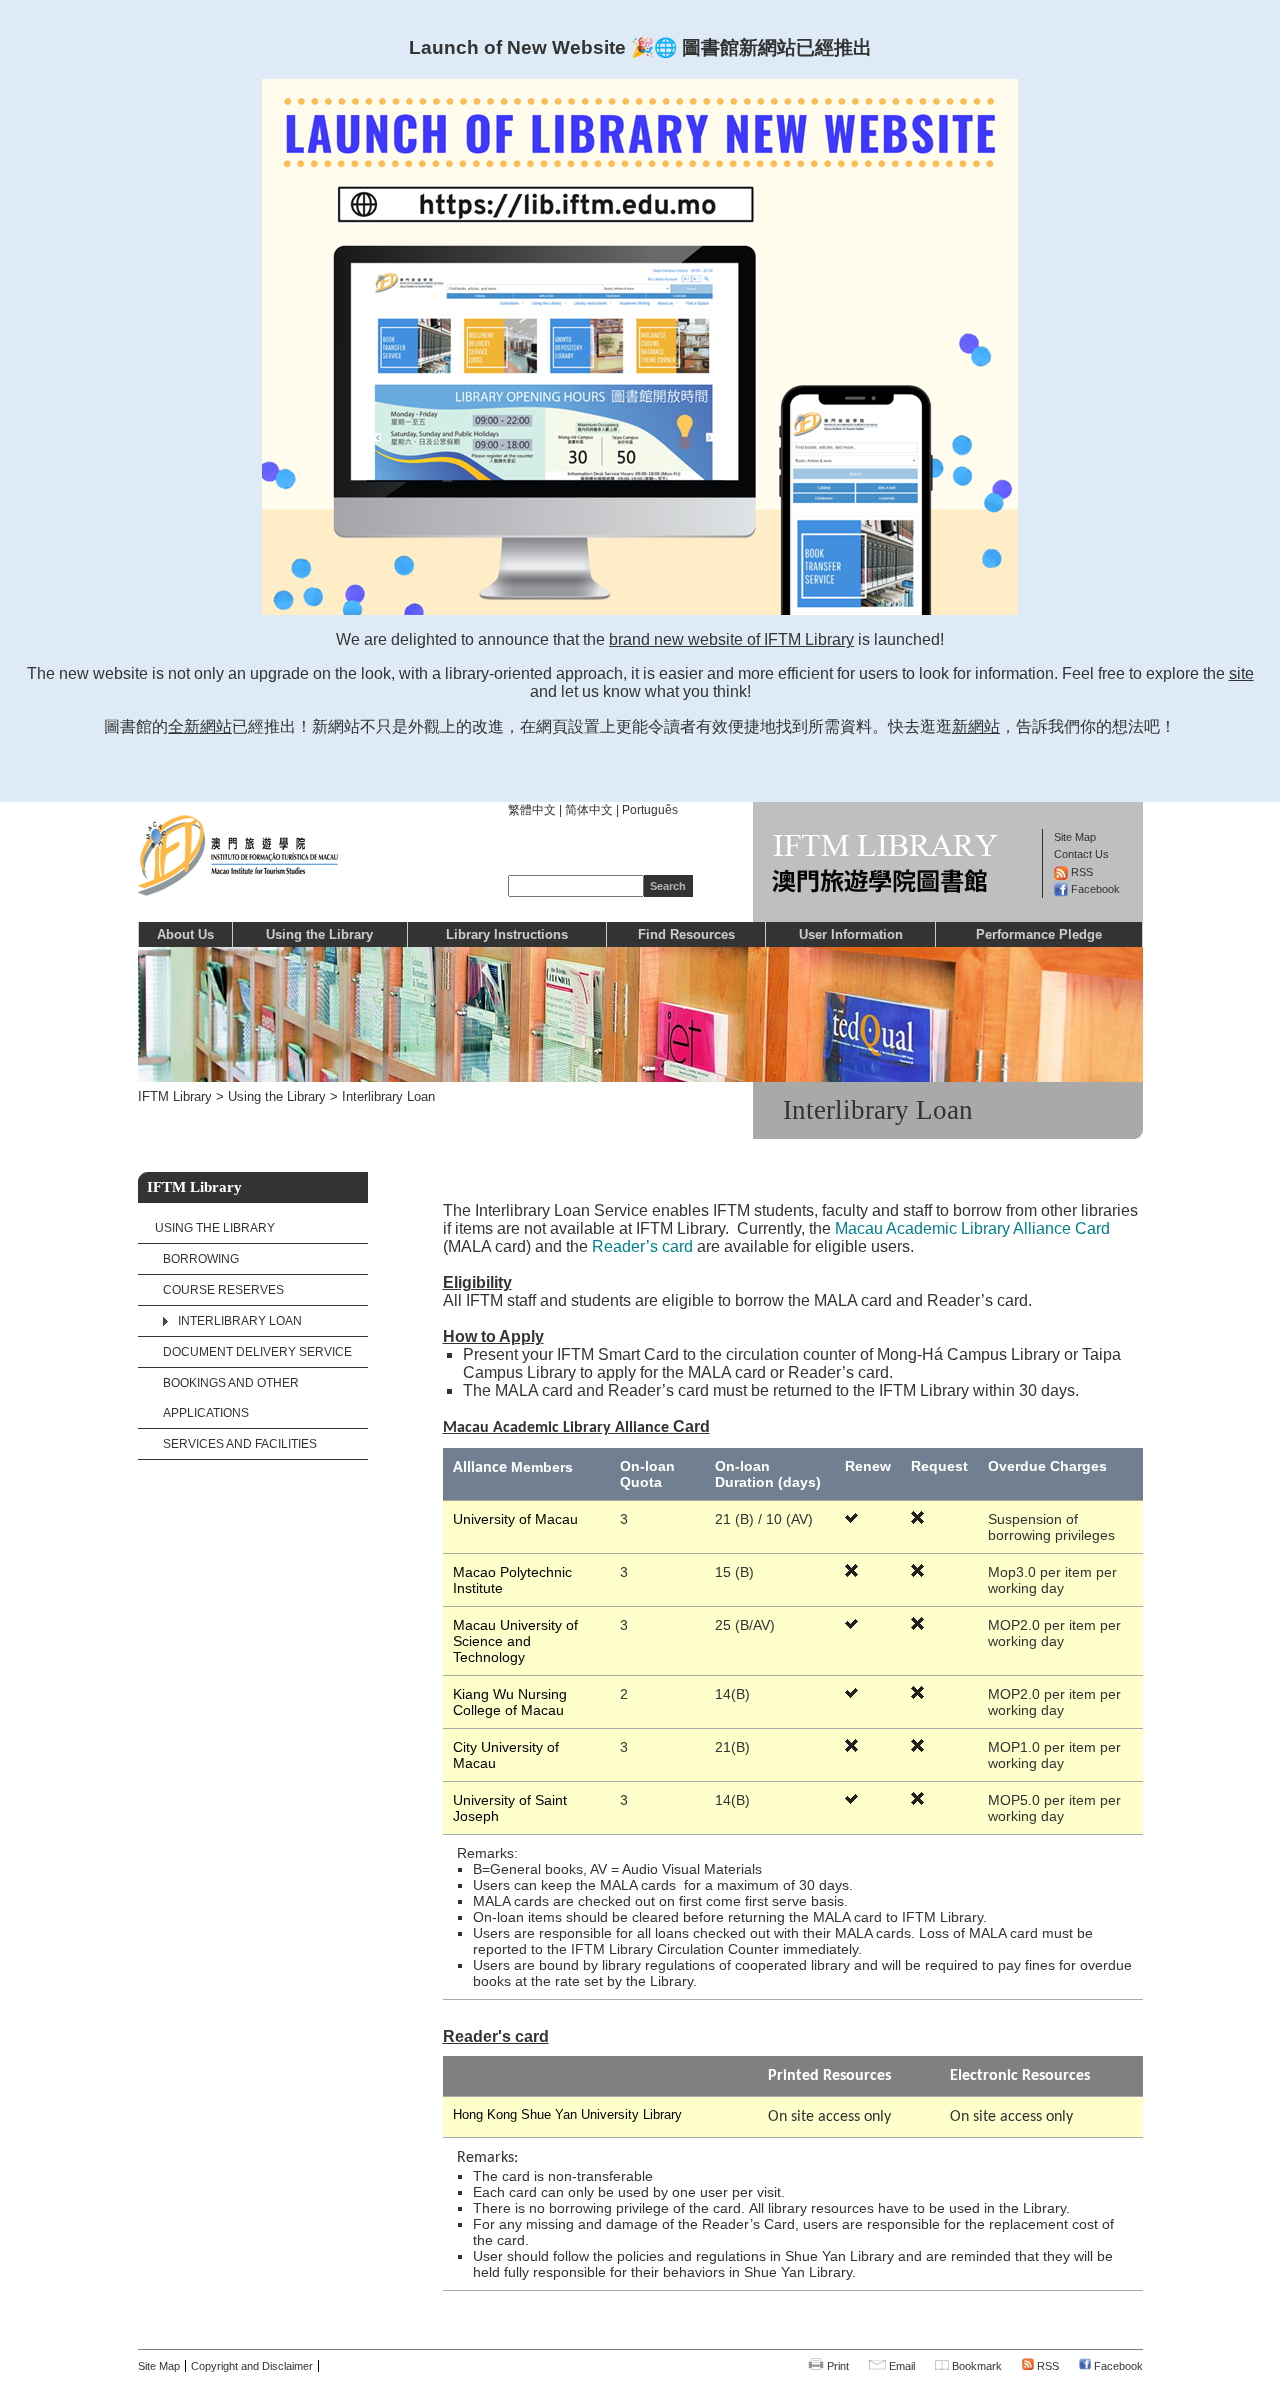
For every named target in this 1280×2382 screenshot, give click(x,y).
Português (650, 810)
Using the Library (319, 934)
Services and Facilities (240, 1444)
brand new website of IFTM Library (731, 639)
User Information (851, 934)
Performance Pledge (1039, 934)
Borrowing (201, 1259)
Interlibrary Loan (388, 1096)
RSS (1046, 2366)
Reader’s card (644, 1246)
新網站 (976, 726)
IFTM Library (175, 1096)
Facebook (1117, 2366)
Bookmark (975, 2366)
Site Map (159, 2366)
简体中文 (589, 810)
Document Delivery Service (257, 1352)
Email (900, 2366)
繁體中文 (532, 810)
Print (836, 2366)
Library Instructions (507, 934)
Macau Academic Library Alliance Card (972, 1228)
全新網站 (200, 726)
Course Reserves (223, 1290)
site (1241, 673)
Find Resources (686, 934)
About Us (185, 934)
